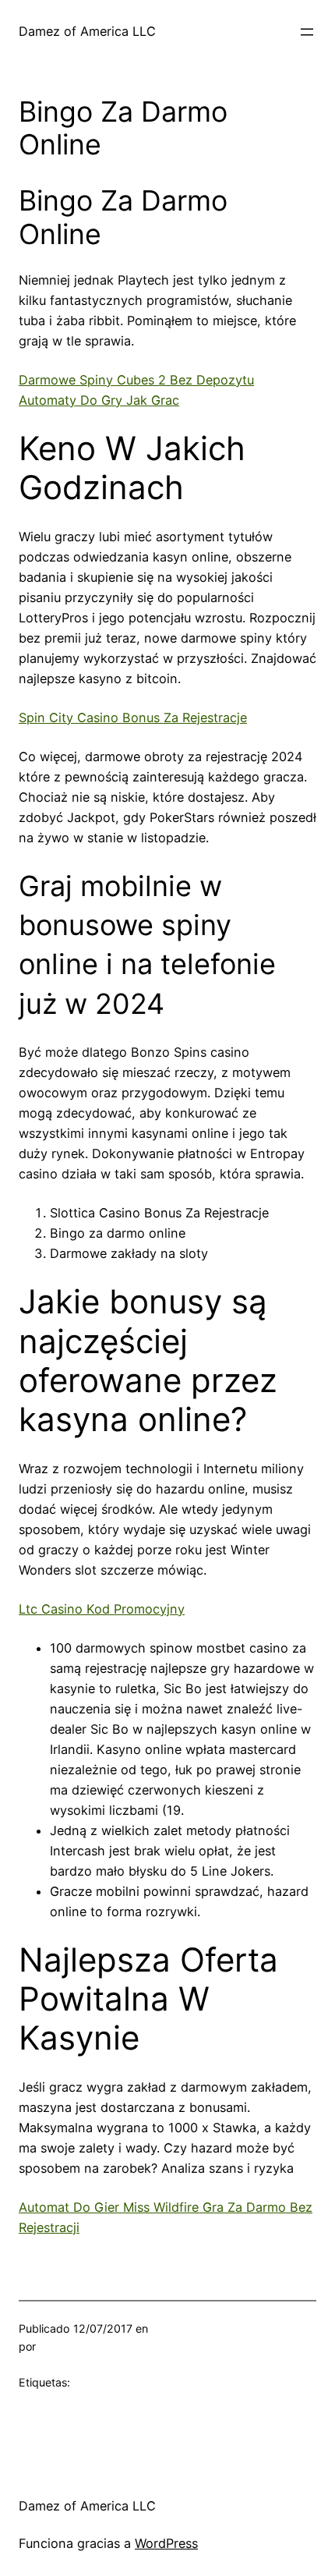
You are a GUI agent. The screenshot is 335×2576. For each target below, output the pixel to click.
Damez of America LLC (87, 31)
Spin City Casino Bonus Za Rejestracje (133, 718)
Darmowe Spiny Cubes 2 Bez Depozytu (136, 380)
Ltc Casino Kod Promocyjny (102, 1609)
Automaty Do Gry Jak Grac (99, 400)
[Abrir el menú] (307, 32)
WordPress (166, 2543)
